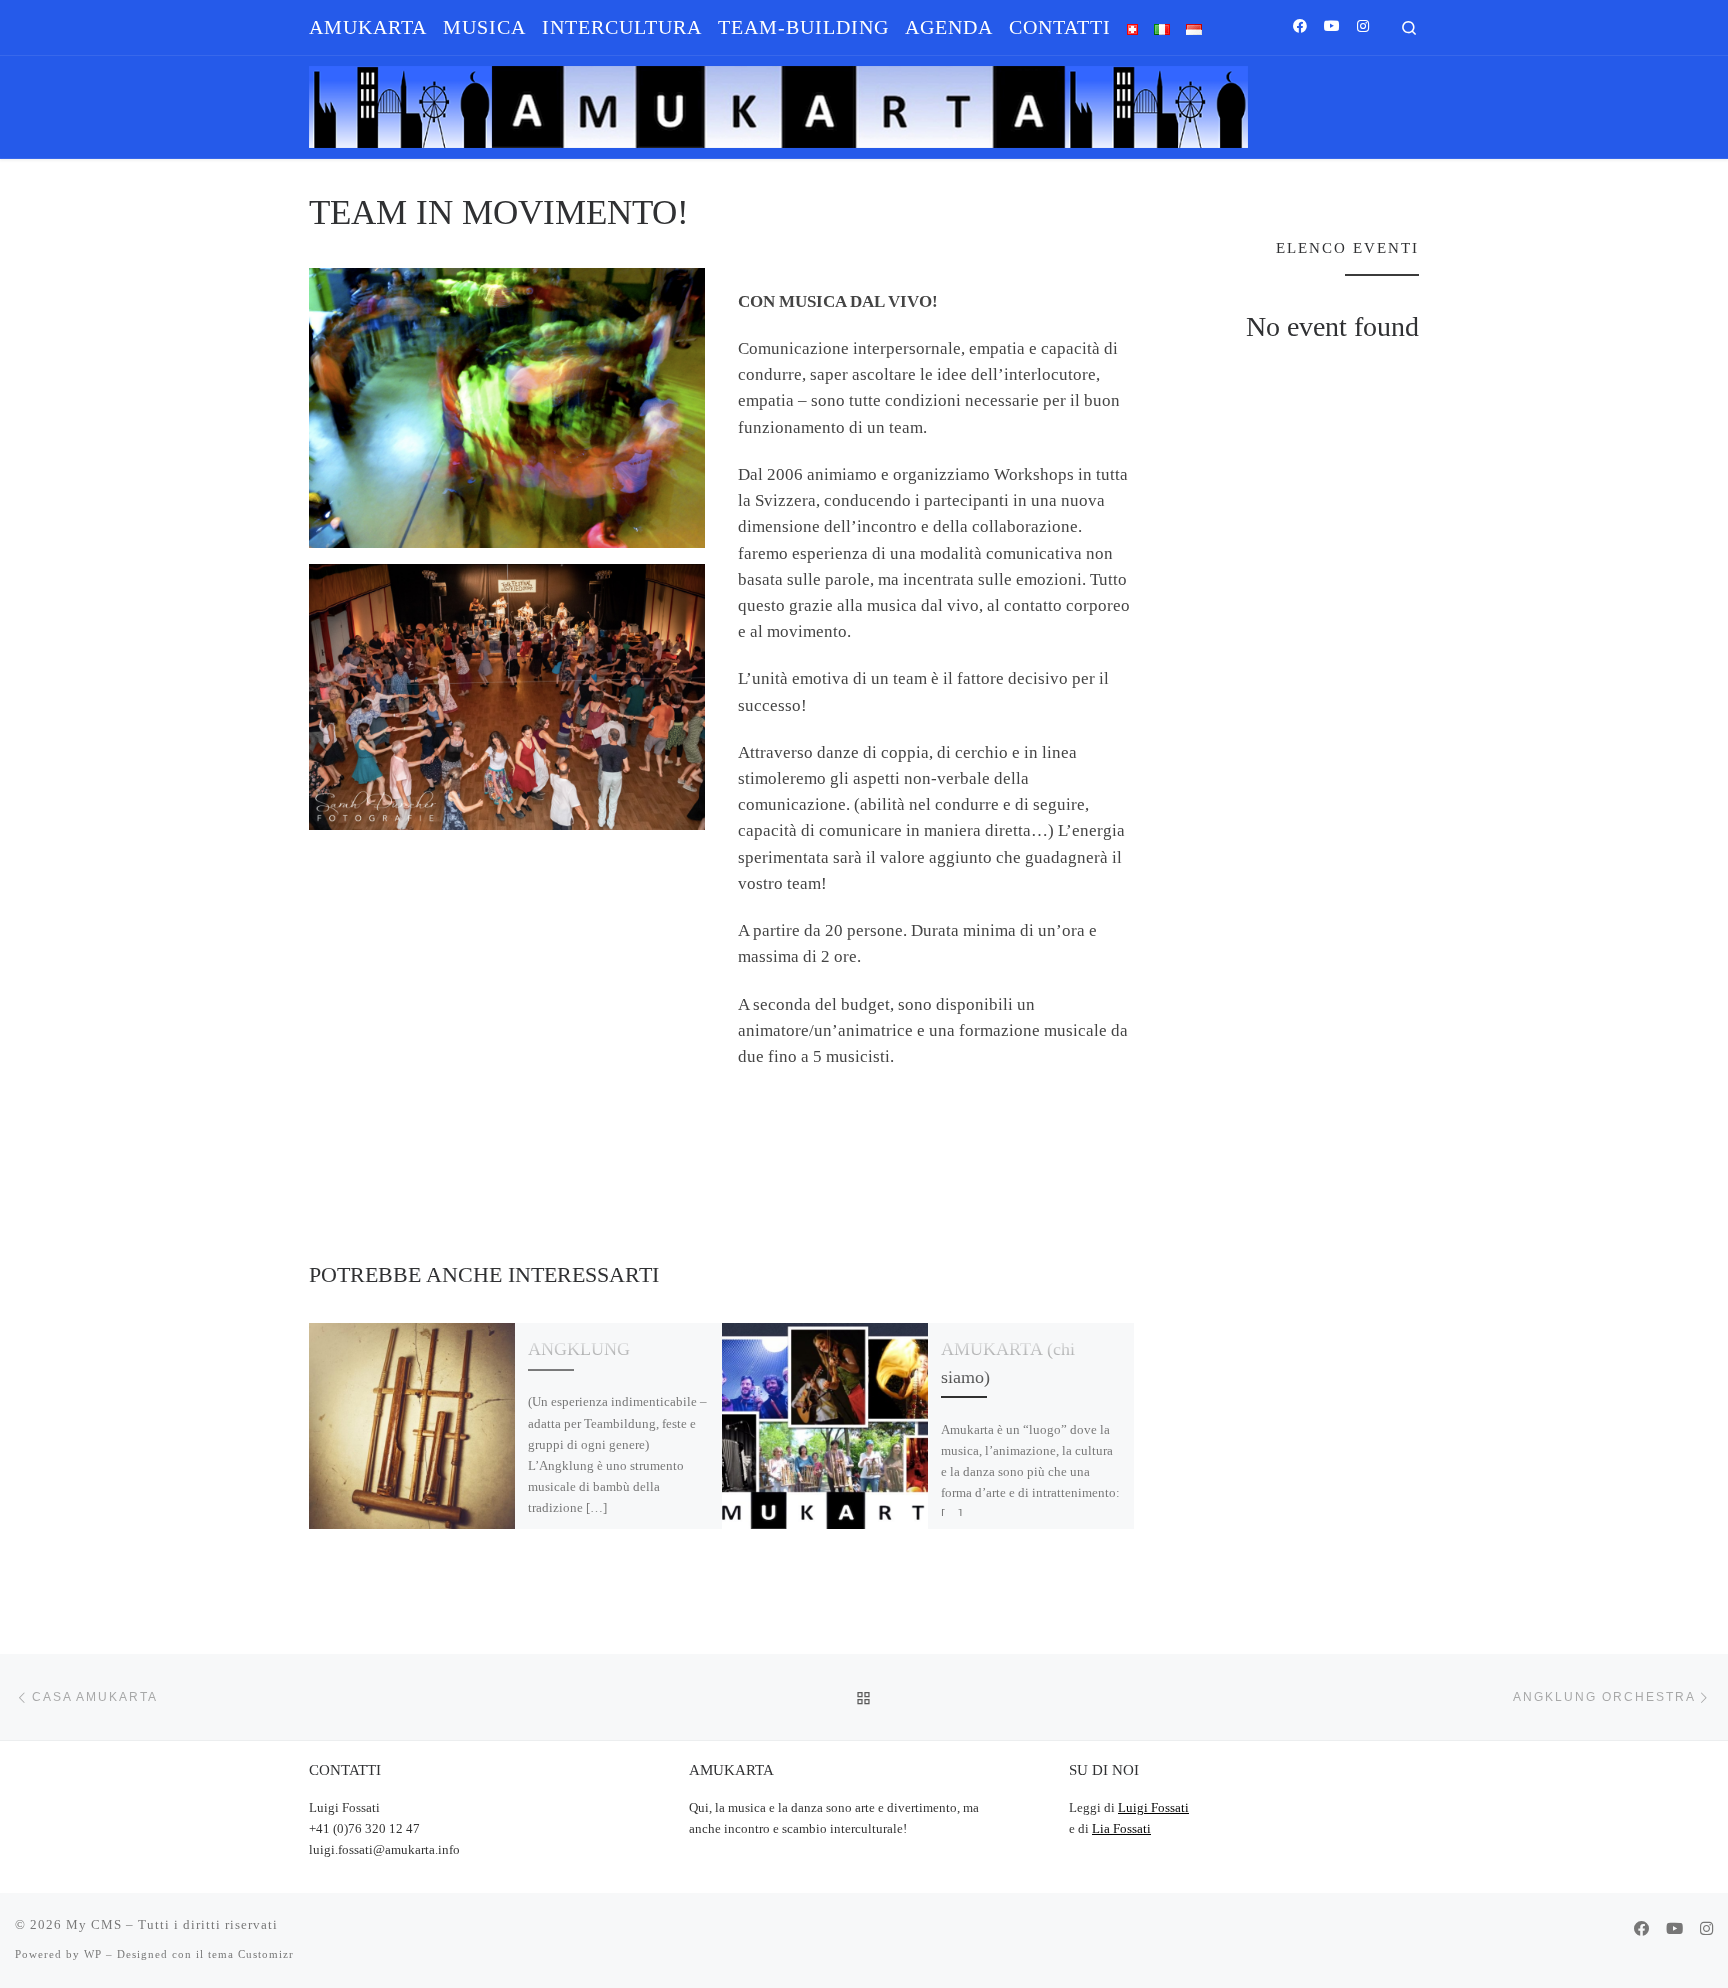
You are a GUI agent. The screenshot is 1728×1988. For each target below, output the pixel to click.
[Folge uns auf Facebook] (1300, 27)
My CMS (94, 1924)
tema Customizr (251, 1954)
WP (93, 1954)
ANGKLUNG (579, 1349)
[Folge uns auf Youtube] (1332, 27)
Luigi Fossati (1153, 1808)
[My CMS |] (778, 102)
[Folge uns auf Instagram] (1363, 27)
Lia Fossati (1121, 1829)
